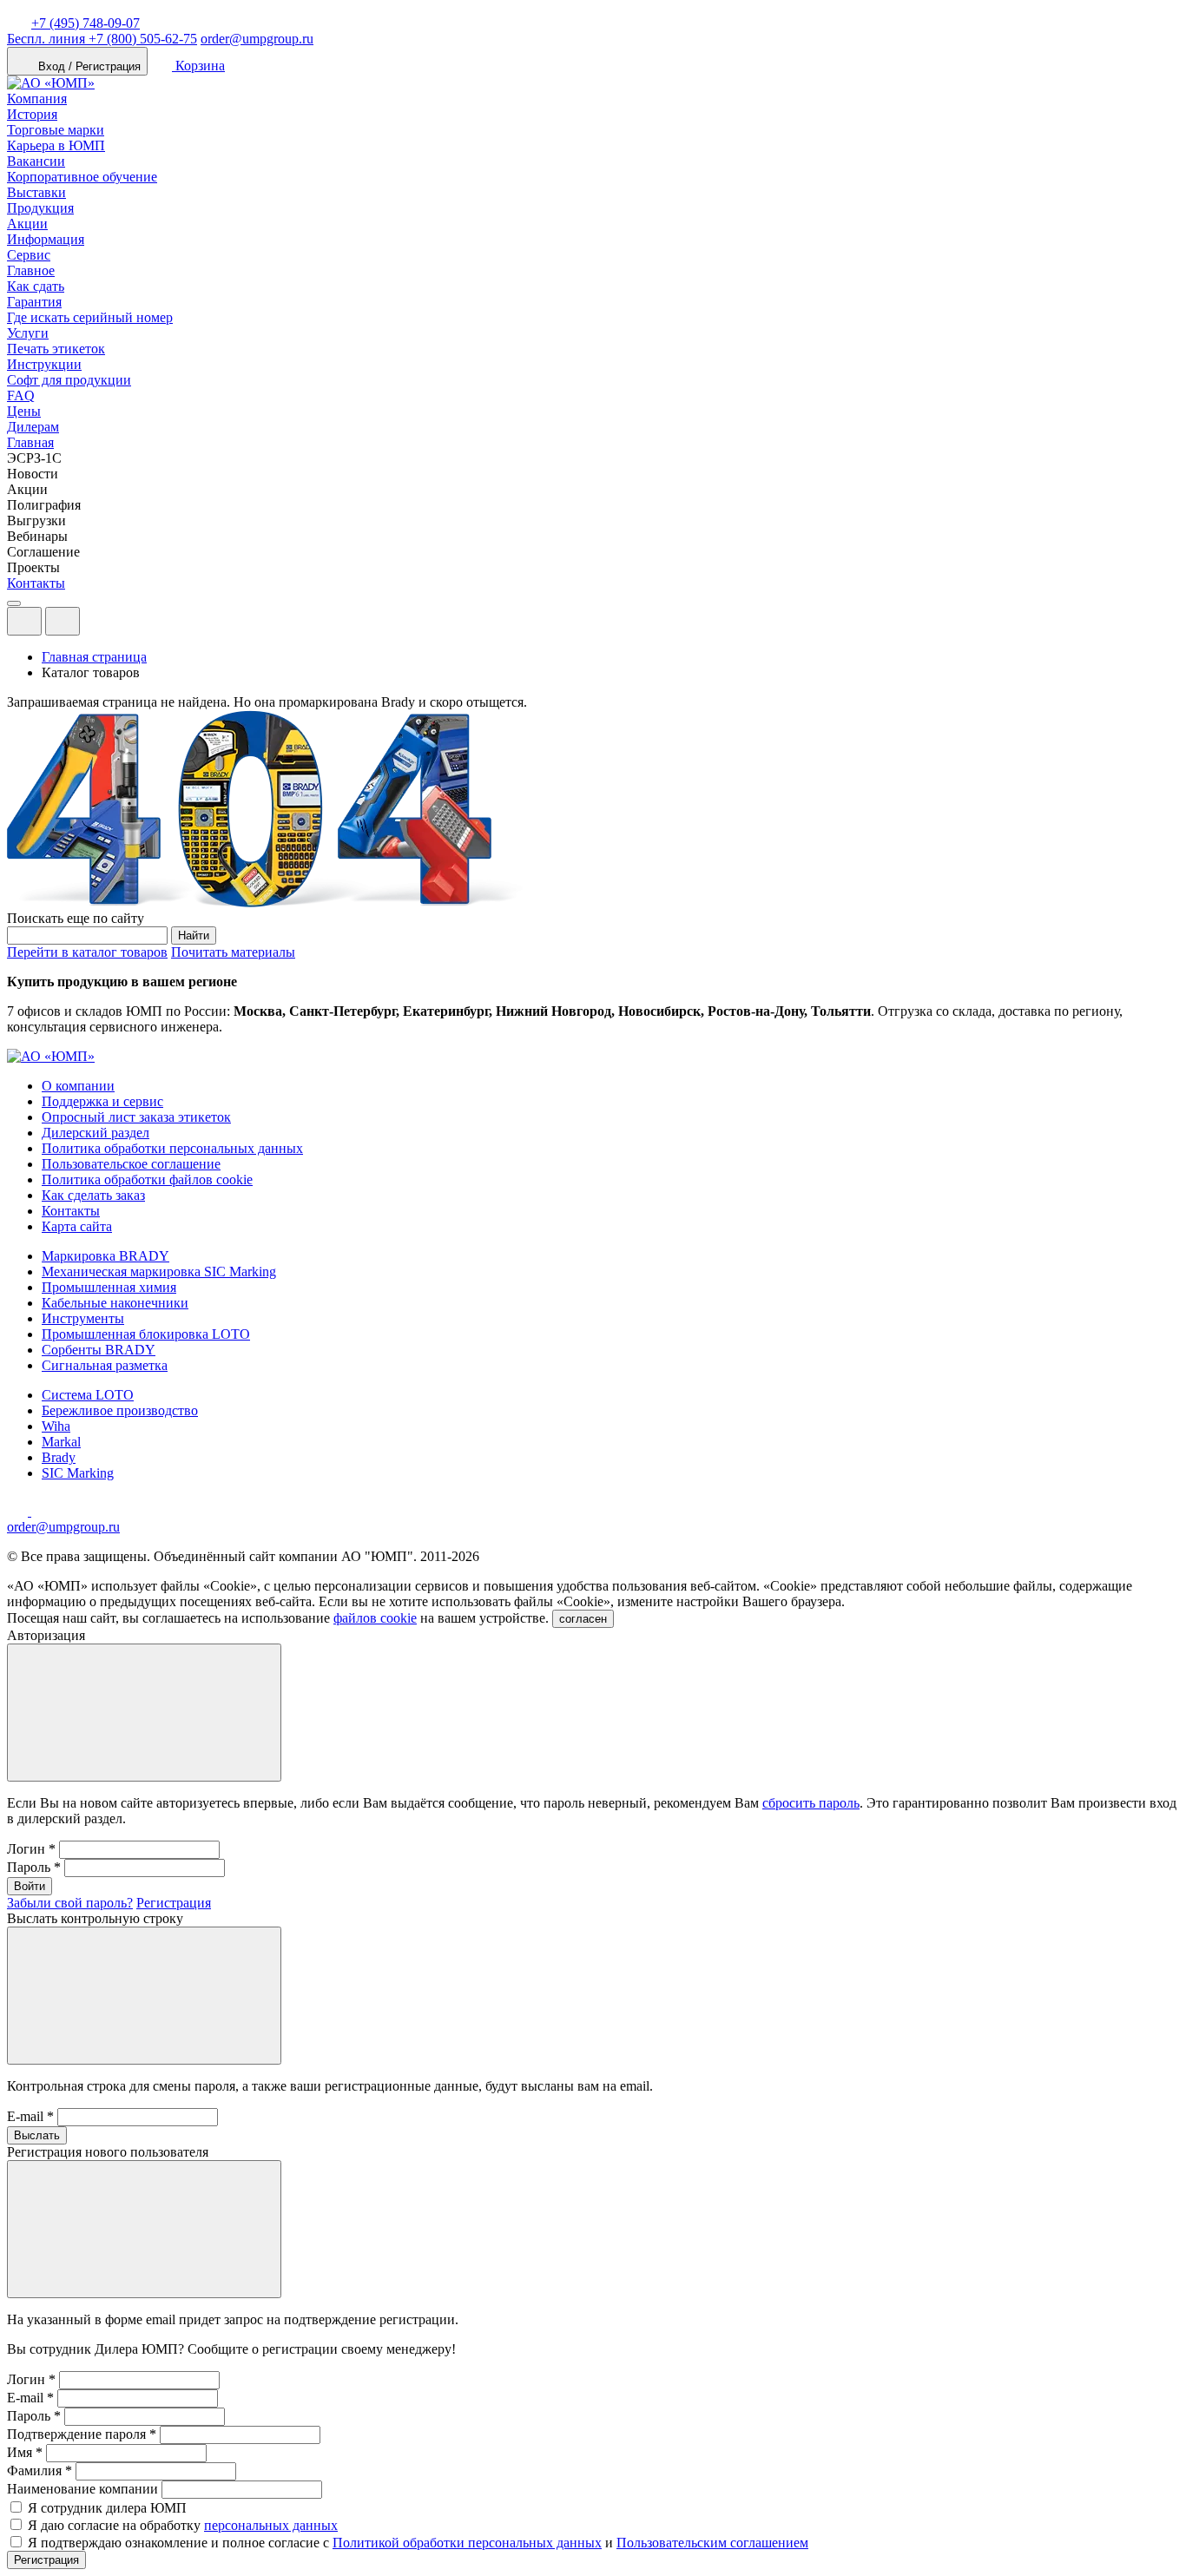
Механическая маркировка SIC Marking (159, 1272)
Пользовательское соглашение (131, 1164)
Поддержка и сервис (102, 1101)
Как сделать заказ (93, 1195)
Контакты (36, 583)
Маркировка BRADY (105, 1256)
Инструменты (83, 1318)
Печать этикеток (56, 349)
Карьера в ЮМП (56, 145)
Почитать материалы (233, 952)
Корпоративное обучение (82, 177)
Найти (194, 936)
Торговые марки (56, 130)
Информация (46, 239)
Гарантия (34, 302)
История (32, 114)
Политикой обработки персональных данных (467, 2543)
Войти (30, 1886)
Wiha (56, 1426)
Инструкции (44, 364)
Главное (31, 270)
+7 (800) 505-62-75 (102, 39)
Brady (59, 1457)
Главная (30, 442)
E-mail (30, 2116)
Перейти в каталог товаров (87, 952)
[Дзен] (19, 1511)
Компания (37, 99)
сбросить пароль (811, 1803)
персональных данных (271, 2525)
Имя (25, 2452)
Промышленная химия (109, 1287)
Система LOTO (88, 1395)
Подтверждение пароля (82, 2434)
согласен (583, 1619)
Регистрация (174, 1903)
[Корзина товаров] (94, 626)
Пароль (34, 1867)
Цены (24, 411)
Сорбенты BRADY (99, 1350)
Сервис (29, 255)
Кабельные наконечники (115, 1303)
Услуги (28, 333)
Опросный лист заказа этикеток (136, 1117)
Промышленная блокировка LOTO (146, 1334)
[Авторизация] (24, 621)
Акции (27, 224)
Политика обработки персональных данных (172, 1148)
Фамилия (40, 2471)
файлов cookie (375, 1618)
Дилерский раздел (96, 1133)
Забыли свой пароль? (70, 1903)
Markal (61, 1442)
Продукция (40, 208)
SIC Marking (78, 1473)
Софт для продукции (69, 380)
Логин (31, 1849)
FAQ (21, 395)
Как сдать (36, 286)
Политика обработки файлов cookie (147, 1179)
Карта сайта (77, 1226)
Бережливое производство (120, 1410)
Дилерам (33, 427)
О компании (78, 1086)
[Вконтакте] (42, 1511)
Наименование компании (82, 2489)
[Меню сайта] (63, 621)
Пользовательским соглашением (712, 2543)
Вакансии (36, 161)
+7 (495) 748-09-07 (86, 23)
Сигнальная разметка (105, 1365)
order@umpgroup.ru (257, 39)
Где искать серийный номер (90, 317)
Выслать (37, 2135)
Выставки (36, 192)
